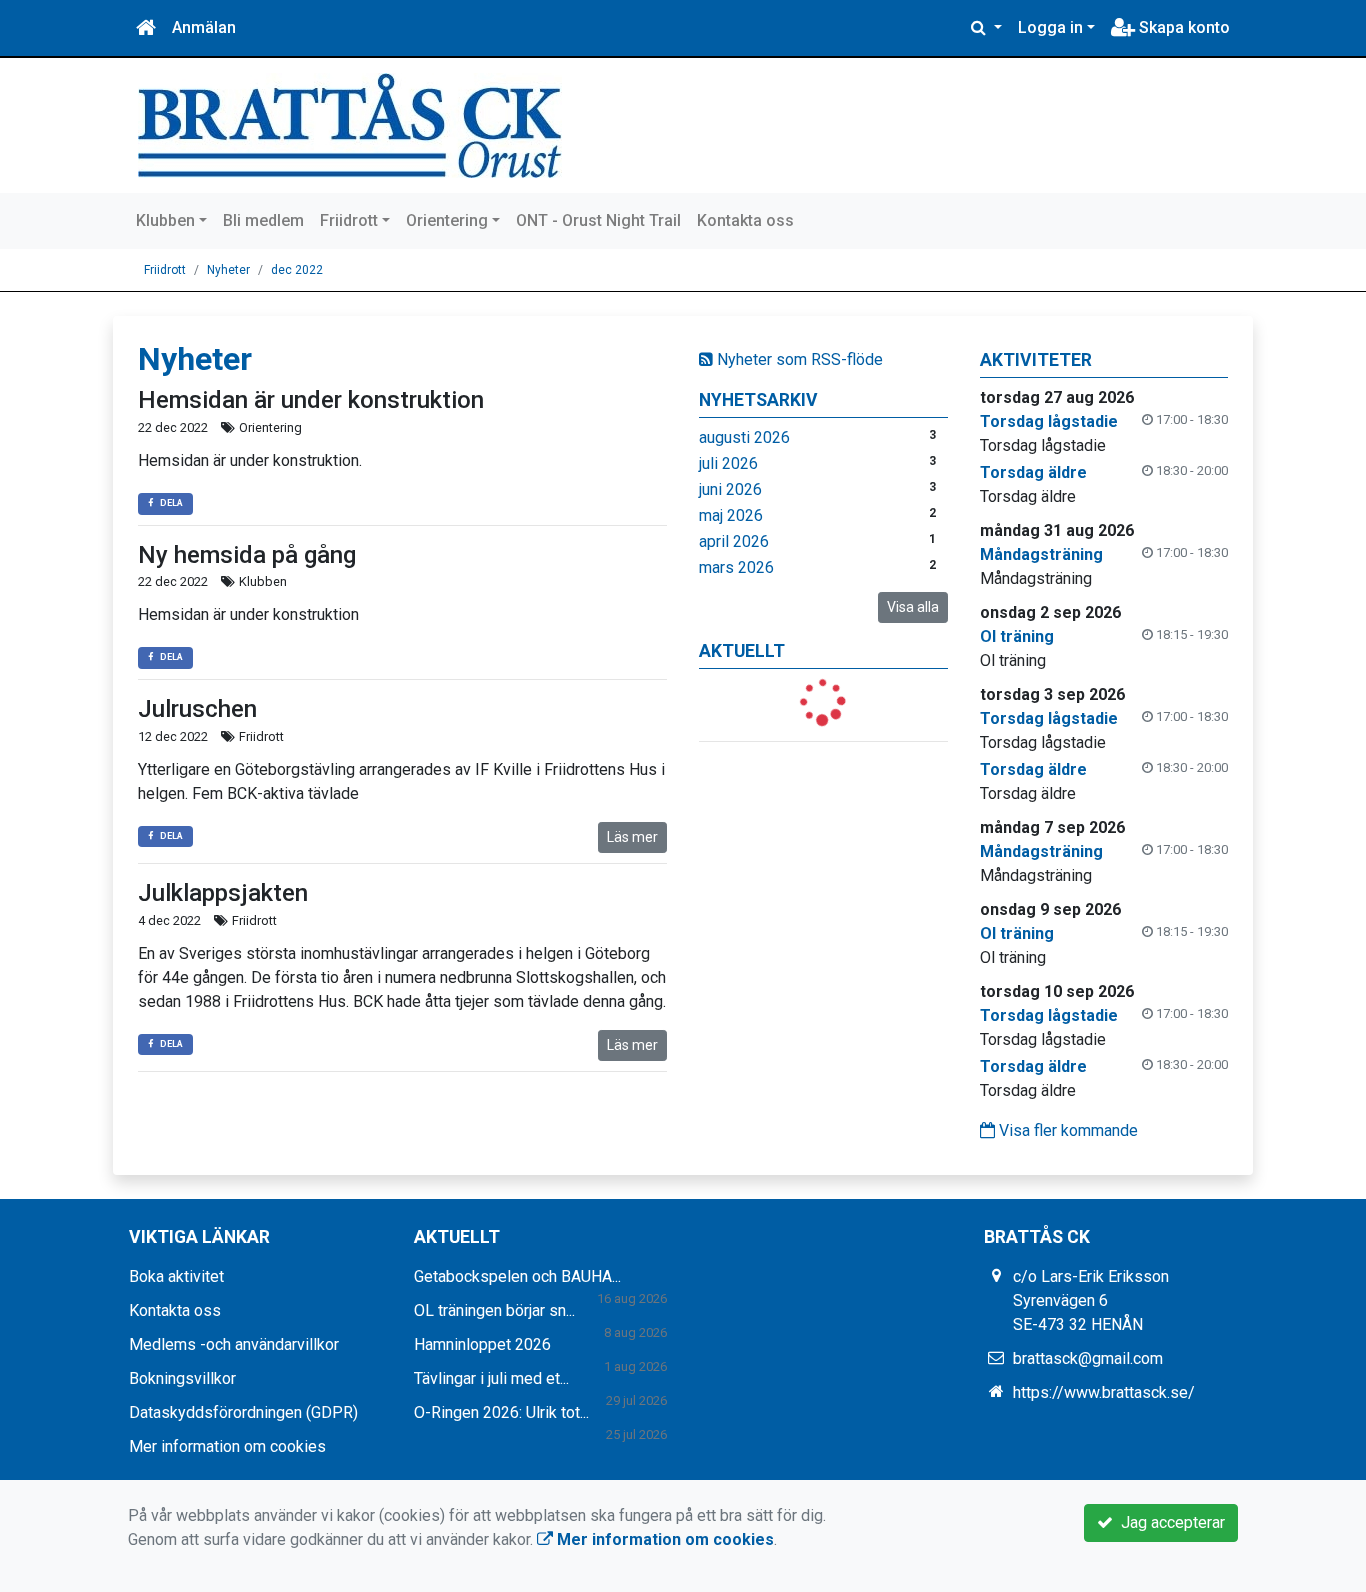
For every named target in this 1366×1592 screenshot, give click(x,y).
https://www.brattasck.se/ (1104, 1392)
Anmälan (204, 27)
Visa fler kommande (1066, 1130)
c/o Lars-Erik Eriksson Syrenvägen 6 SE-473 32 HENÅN (1091, 1300)
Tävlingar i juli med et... (491, 1378)
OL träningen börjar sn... (494, 1310)
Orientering (447, 220)
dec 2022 (297, 270)
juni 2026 (730, 489)
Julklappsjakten (223, 893)
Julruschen (197, 709)
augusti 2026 (744, 437)
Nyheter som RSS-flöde (798, 359)
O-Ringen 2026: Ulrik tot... (501, 1412)
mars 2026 (736, 567)
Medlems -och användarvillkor (234, 1344)
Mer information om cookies (227, 1446)
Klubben (165, 220)
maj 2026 (731, 515)
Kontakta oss (745, 220)
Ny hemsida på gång (247, 555)
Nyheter (228, 270)
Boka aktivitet (176, 1276)
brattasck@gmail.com (1088, 1358)
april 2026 (734, 541)
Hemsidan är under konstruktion (311, 400)
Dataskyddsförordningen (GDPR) (243, 1412)
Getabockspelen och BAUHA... (517, 1276)
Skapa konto (1182, 27)
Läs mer (632, 837)
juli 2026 (728, 463)
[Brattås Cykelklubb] (350, 124)
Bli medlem (263, 220)
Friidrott (349, 220)
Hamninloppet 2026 (482, 1344)
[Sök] (986, 28)
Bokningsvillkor (182, 1378)
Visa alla (913, 607)
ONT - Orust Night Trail (598, 220)
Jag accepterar (1169, 1522)
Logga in (1050, 27)
